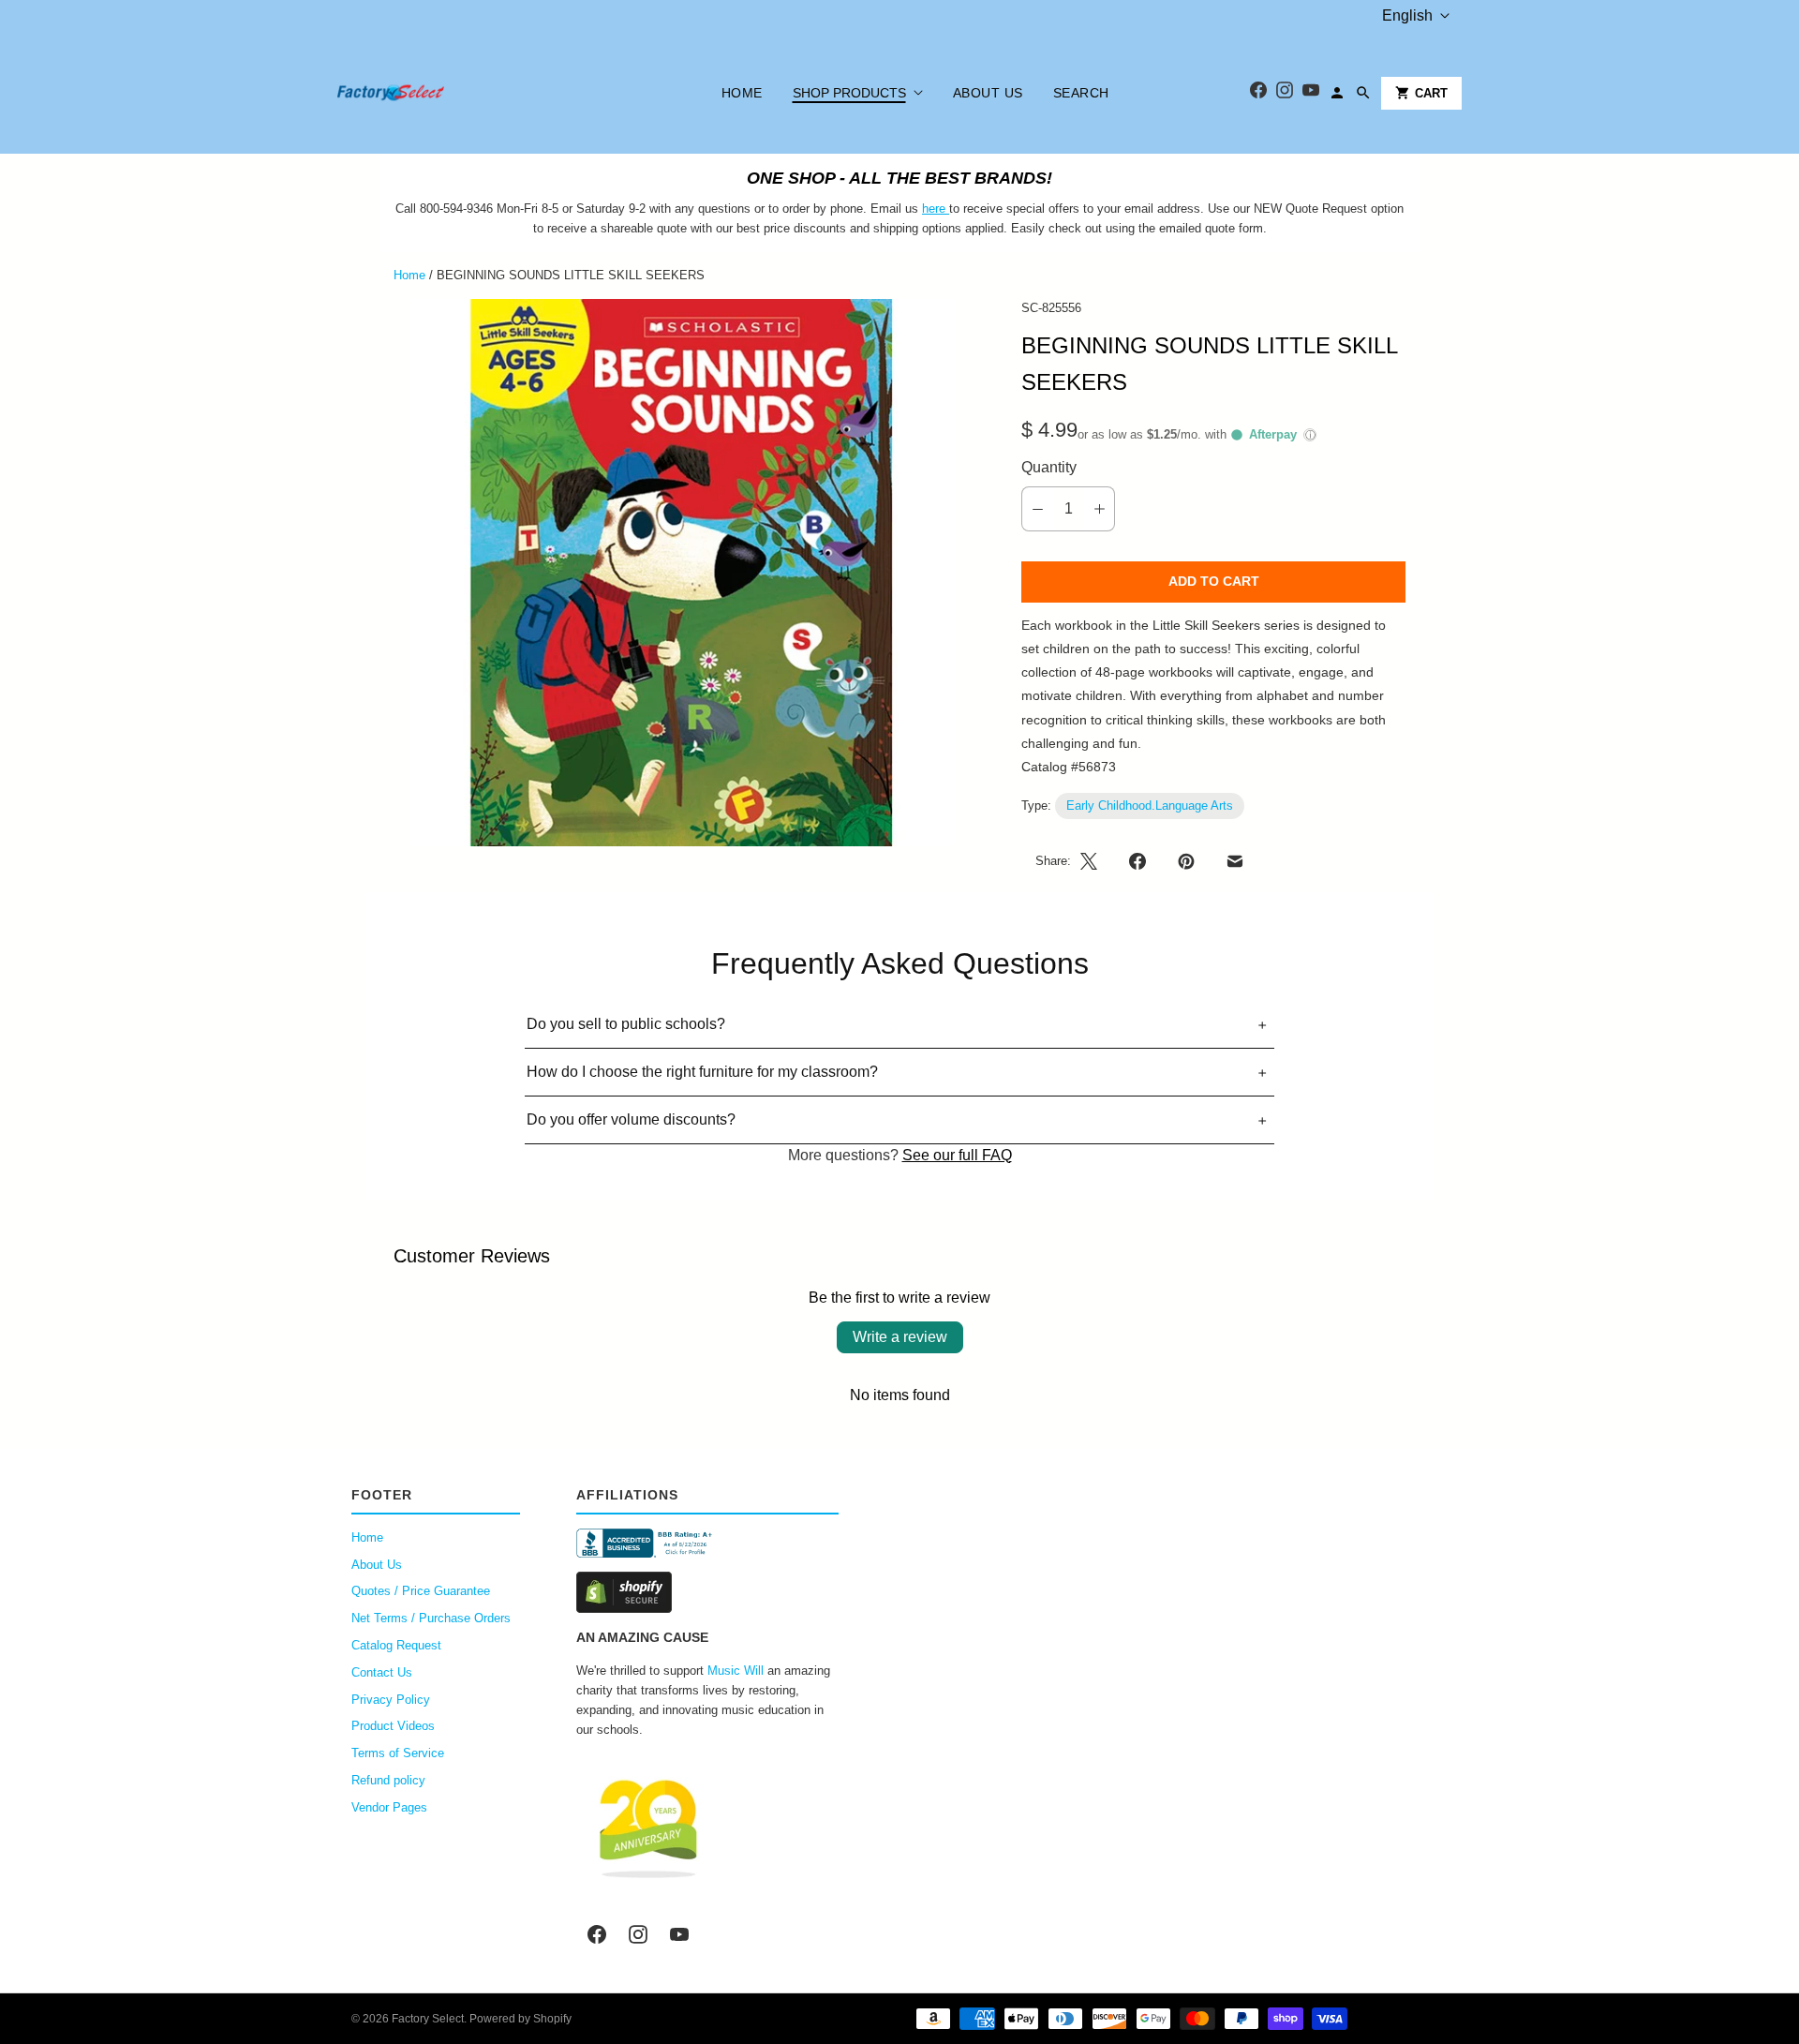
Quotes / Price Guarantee (421, 1591)
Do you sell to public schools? (626, 1024)
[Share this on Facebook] (1137, 861)
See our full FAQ (957, 1155)
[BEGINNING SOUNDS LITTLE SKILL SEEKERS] (681, 573)
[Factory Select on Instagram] (638, 1934)
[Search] (1363, 93)
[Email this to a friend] (1235, 861)
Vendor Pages (389, 1807)
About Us (988, 93)
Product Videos (393, 1726)
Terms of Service (398, 1753)
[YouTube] (1311, 93)
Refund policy (388, 1780)
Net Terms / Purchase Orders (431, 1618)
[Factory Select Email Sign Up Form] (947, 209)
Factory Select (428, 2019)
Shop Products (849, 93)
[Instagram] (1285, 93)
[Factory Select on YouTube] (679, 1934)
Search (1081, 93)
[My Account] (1337, 93)
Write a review (900, 1337)
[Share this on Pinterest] (1186, 861)
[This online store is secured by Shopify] (707, 1592)
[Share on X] (1094, 861)
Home (742, 93)
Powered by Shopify (520, 2019)
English (1407, 15)
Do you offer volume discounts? (631, 1119)
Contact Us (382, 1672)
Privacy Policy (391, 1700)
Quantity (1049, 467)
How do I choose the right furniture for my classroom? (702, 1072)
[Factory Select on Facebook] (597, 1934)
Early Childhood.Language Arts (1150, 806)
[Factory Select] (447, 93)
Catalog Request (396, 1645)
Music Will (736, 1671)
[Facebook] (1258, 93)
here (934, 209)
